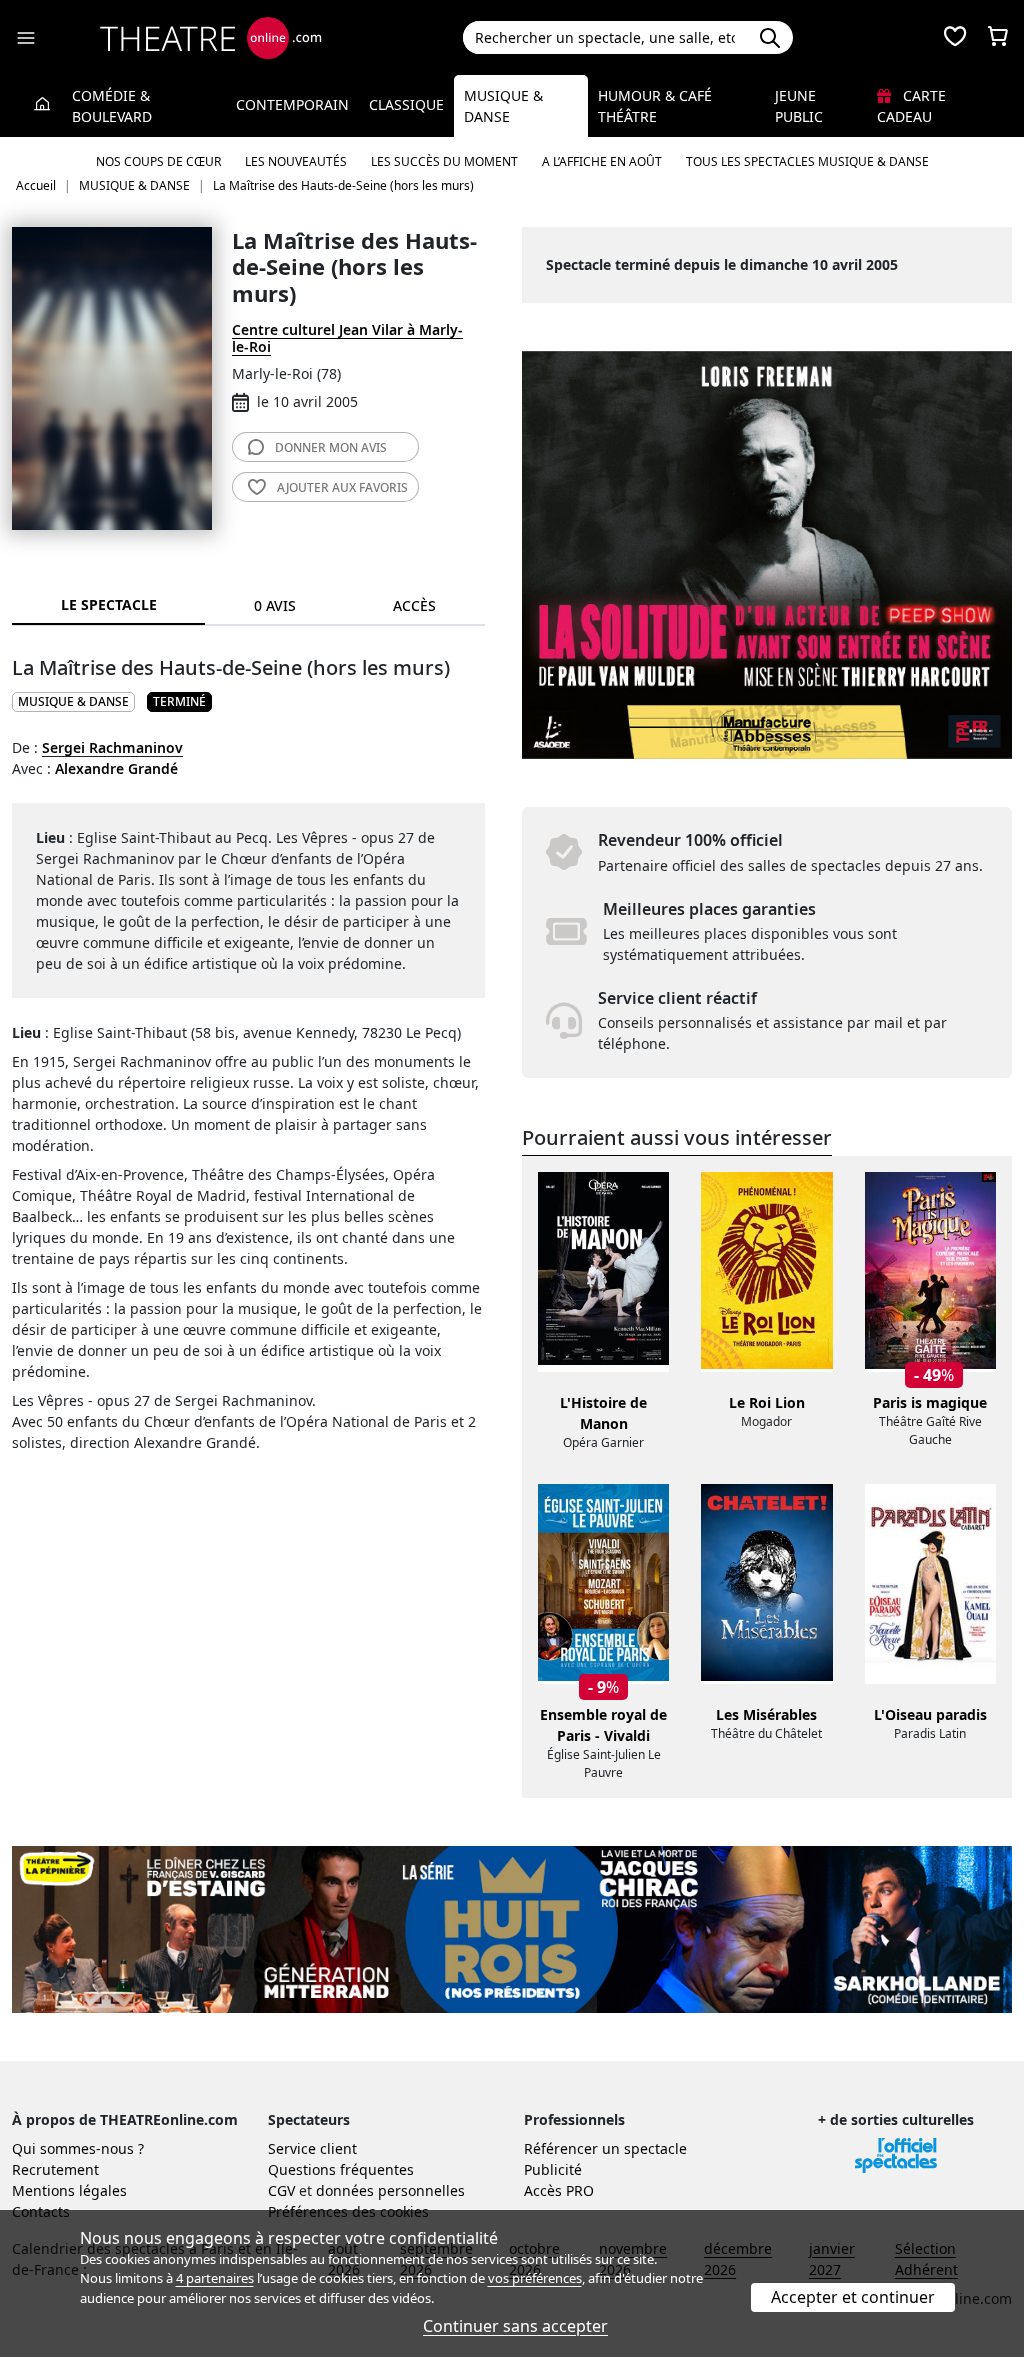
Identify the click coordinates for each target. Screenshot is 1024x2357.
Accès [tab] (414, 605)
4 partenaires (215, 2278)
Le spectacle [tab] (109, 604)
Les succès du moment (444, 161)
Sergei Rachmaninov (112, 747)
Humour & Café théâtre (655, 106)
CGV (281, 2190)
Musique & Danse (503, 106)
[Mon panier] (998, 38)
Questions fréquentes (341, 2169)
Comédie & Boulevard (112, 106)
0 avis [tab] (275, 605)
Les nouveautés (296, 161)
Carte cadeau (911, 106)
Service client (312, 2148)
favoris (342, 487)
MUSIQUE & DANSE (73, 701)
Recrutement (55, 2169)
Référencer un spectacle (605, 2148)
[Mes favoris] (955, 38)
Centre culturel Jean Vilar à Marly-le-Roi (347, 338)
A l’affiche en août (602, 161)
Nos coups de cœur (158, 161)
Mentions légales (69, 2190)
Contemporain (292, 104)
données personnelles (390, 2190)
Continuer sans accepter (515, 2326)
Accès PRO (559, 2190)
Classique (406, 104)
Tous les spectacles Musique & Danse (807, 161)
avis (331, 447)
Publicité (553, 2169)
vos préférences (535, 2278)
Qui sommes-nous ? (78, 2148)
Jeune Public (799, 106)
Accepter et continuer (853, 2297)
